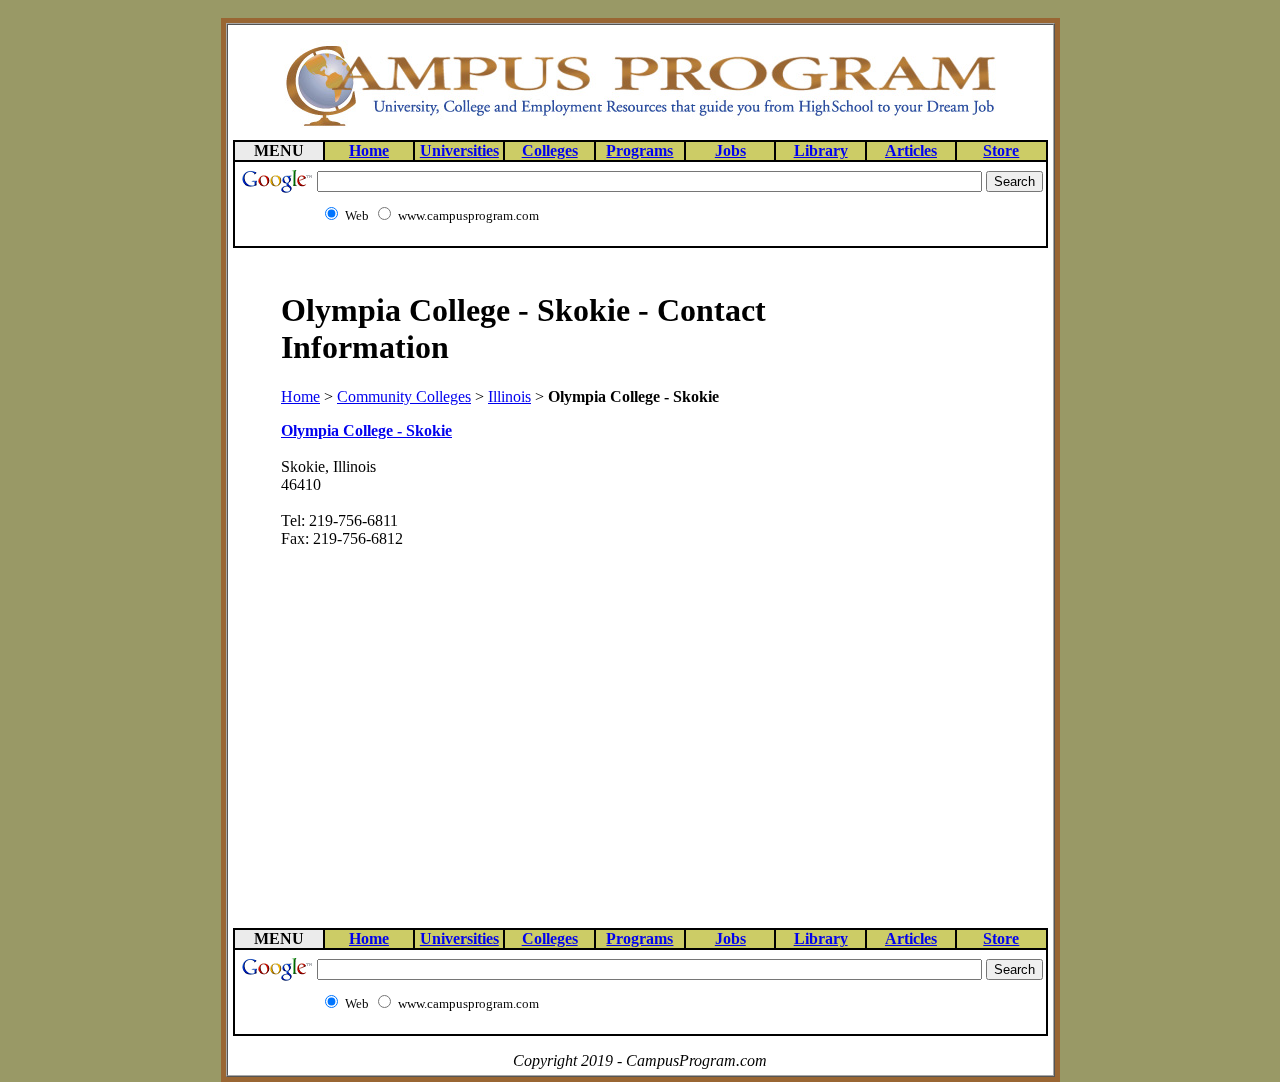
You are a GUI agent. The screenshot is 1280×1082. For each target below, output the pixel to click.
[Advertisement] (919, 587)
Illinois (509, 396)
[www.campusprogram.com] (640, 124)
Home (300, 396)
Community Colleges (404, 396)
